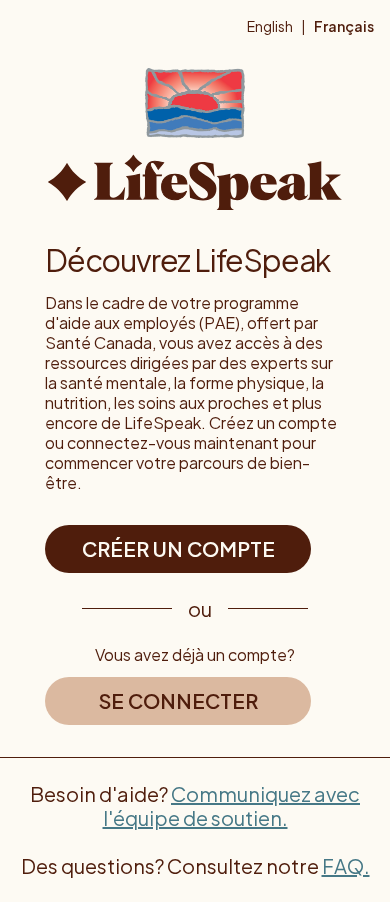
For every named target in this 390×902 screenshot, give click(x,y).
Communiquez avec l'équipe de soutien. (232, 805)
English (270, 26)
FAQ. (346, 865)
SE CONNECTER (178, 700)
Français (344, 26)
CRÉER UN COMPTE (178, 548)
